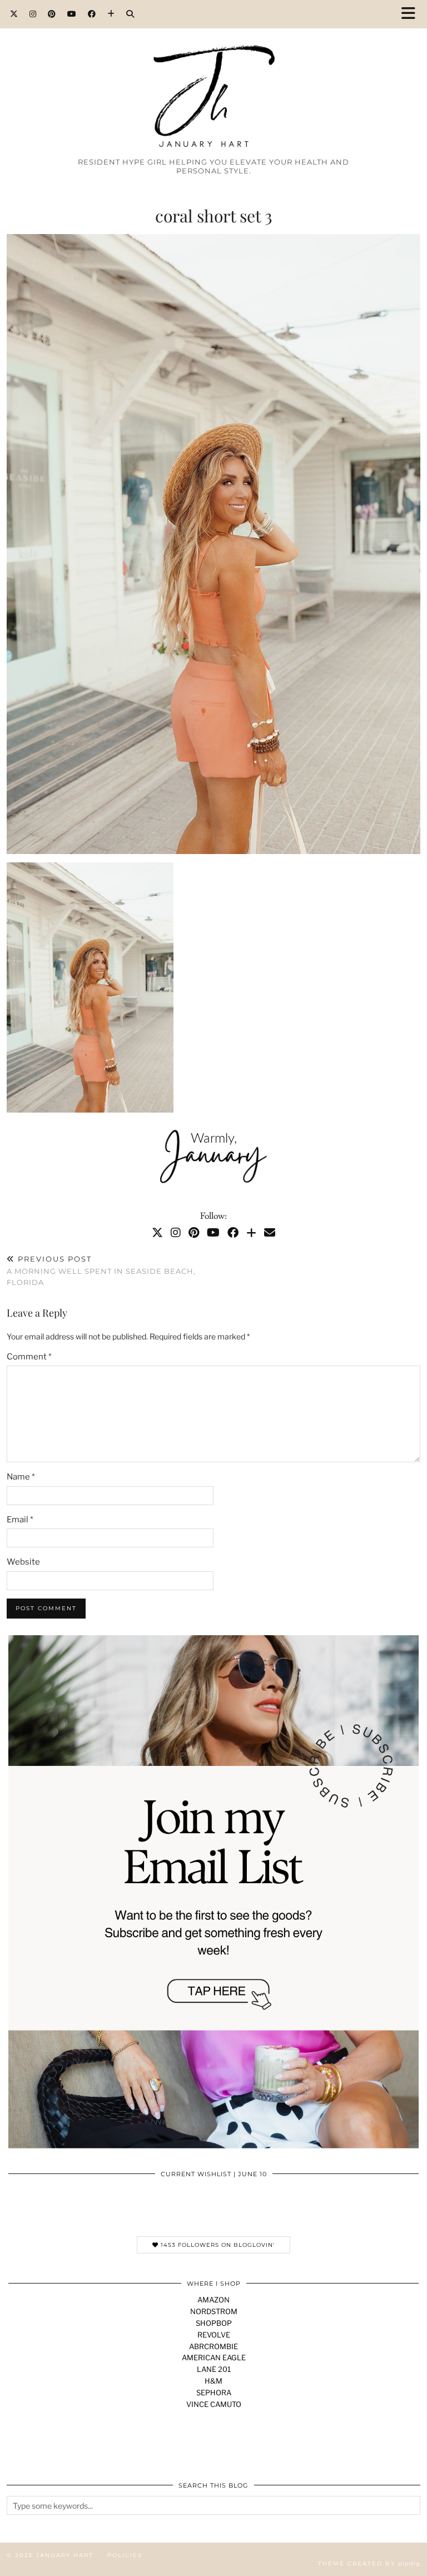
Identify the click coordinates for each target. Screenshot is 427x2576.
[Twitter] (14, 14)
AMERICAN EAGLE (214, 2357)
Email (20, 1520)
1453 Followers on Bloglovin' (217, 2245)
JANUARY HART (65, 2555)
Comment (29, 1357)
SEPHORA (214, 2393)
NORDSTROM (214, 2311)
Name (21, 1477)
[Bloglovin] (111, 14)
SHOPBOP (214, 2323)
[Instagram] (33, 14)
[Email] (270, 1233)
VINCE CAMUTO (214, 2404)
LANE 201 (214, 2369)
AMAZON (213, 2300)
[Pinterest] (52, 14)
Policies (125, 2555)
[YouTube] (72, 14)
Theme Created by (369, 2563)
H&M (213, 2381)
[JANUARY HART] (213, 76)
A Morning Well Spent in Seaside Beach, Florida (101, 1270)
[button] (412, 14)
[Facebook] (92, 14)
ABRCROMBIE (213, 2346)
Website (23, 1562)
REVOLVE (214, 2335)
